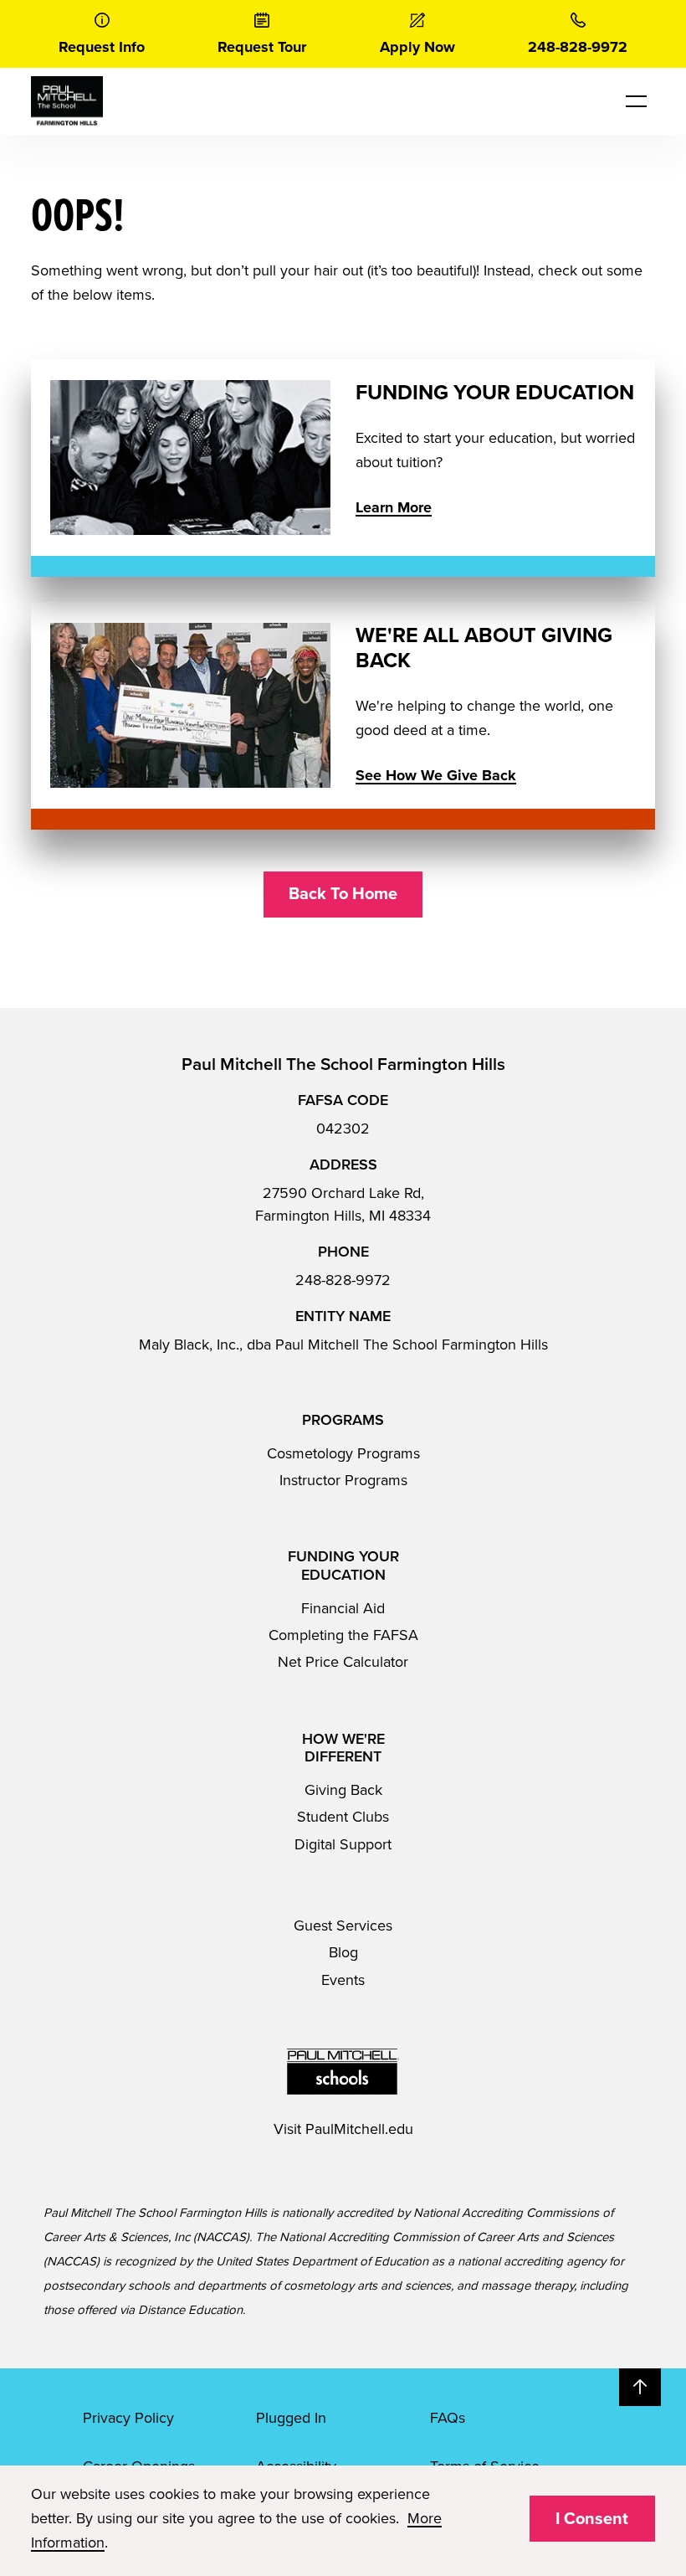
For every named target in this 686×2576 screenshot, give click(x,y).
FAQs (448, 2418)
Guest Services (343, 1926)
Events (343, 1980)
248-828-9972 (343, 1280)
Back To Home (343, 894)
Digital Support (343, 1844)
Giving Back (343, 1790)
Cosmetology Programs (343, 1453)
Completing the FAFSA (343, 1635)
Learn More (394, 507)
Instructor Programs (343, 1480)
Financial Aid (343, 1608)
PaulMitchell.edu (359, 2129)
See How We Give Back (436, 775)
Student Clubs (343, 1817)
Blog (343, 1952)
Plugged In (291, 2418)
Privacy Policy (128, 2418)
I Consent (592, 2519)
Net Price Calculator (343, 1662)
